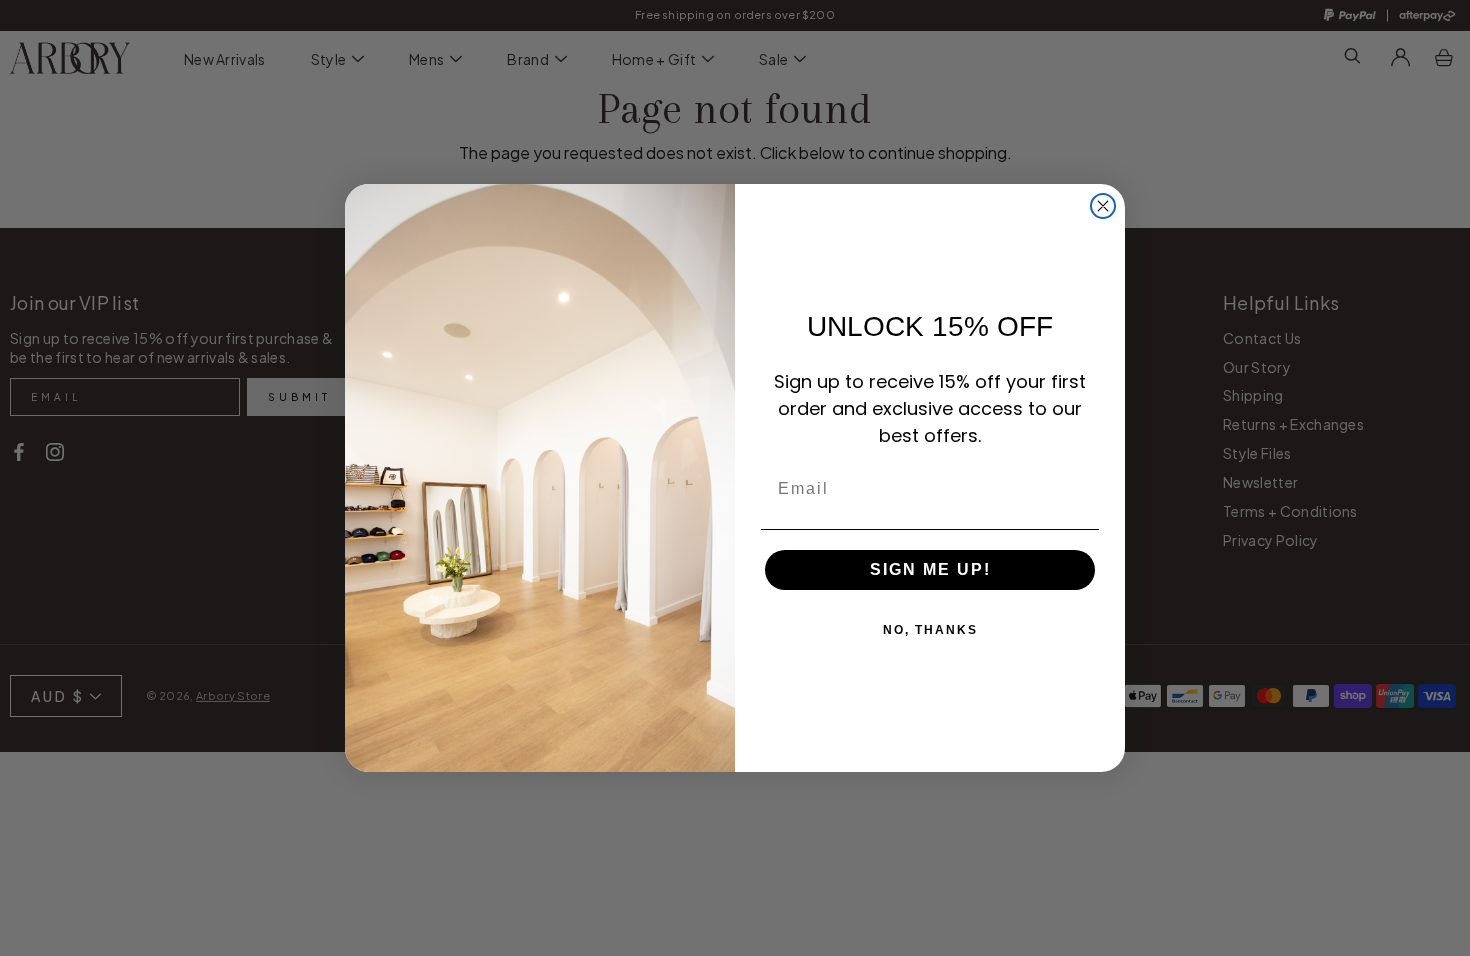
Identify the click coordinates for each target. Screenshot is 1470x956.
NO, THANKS (930, 630)
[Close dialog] (1103, 206)
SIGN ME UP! (930, 569)
